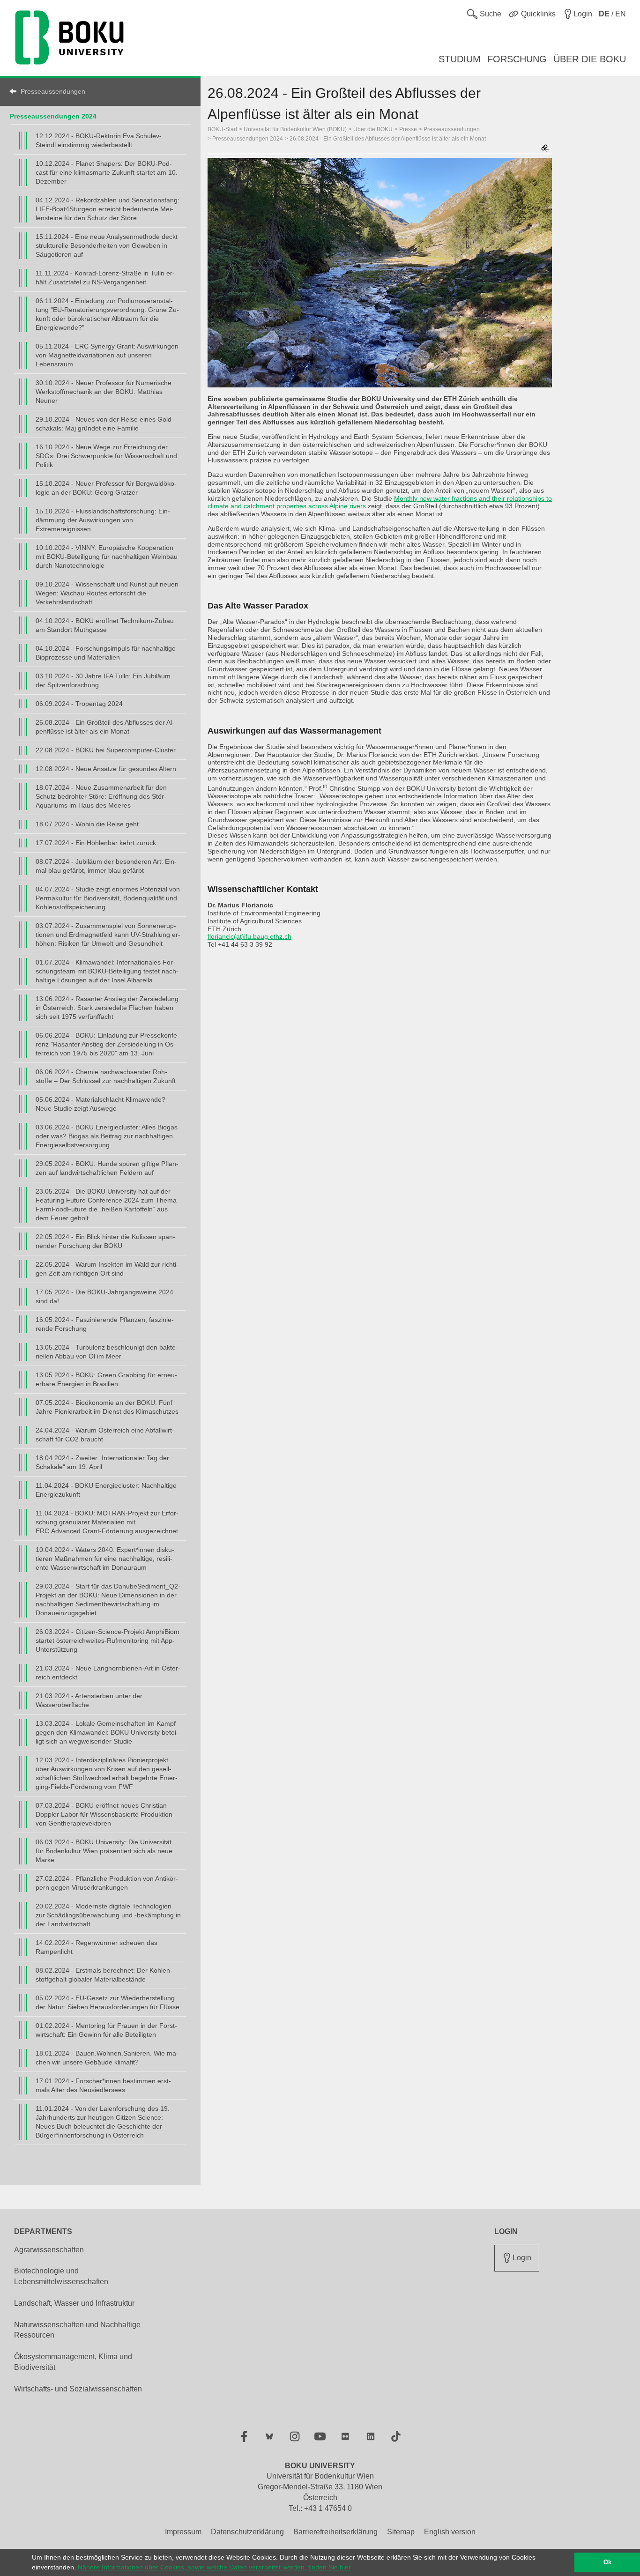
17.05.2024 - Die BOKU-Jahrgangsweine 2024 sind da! (104, 1296)
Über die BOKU (373, 129)
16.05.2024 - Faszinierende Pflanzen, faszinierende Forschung (105, 1324)
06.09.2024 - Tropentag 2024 (79, 704)
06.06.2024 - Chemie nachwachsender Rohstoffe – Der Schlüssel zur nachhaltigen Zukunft (106, 1076)
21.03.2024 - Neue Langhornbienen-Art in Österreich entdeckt (108, 1673)
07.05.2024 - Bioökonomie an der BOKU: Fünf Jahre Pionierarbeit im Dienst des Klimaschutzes (107, 1407)
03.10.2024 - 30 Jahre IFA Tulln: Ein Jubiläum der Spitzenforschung (103, 680)
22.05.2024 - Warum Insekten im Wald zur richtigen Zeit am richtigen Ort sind (107, 1269)
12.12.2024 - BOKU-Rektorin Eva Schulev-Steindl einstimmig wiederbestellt (99, 140)
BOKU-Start (222, 129)
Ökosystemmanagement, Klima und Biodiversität (73, 2362)
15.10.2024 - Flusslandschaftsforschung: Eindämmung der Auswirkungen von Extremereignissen (103, 520)
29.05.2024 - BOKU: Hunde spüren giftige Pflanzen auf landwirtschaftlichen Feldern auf (107, 1168)
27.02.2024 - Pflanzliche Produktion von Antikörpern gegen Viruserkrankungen (107, 1883)
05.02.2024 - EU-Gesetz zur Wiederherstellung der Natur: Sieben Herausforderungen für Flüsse (108, 2002)
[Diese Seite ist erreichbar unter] (545, 149)
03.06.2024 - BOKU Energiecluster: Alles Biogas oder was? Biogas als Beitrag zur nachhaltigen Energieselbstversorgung (107, 1136)
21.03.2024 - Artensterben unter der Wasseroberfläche (89, 1700)
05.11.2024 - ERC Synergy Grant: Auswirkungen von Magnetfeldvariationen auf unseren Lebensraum (107, 355)
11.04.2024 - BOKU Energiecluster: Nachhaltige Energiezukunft (106, 1490)
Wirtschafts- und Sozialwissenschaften (78, 2389)
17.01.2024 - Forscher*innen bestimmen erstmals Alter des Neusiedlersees (103, 2085)
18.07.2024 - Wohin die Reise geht (87, 824)
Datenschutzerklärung (247, 2532)
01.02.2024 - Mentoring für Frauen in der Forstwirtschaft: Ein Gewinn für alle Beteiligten (106, 2030)
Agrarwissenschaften (49, 2250)
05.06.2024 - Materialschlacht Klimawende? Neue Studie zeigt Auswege (100, 1104)
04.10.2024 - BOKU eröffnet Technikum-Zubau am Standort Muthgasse (105, 625)
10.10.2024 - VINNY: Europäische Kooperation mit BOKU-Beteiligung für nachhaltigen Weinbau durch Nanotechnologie (107, 557)
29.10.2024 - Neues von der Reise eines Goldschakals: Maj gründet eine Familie (105, 424)
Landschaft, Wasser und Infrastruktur (74, 2303)
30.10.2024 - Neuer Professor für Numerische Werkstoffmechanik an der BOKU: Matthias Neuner (104, 392)
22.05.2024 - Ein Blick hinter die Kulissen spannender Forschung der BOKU (105, 1241)
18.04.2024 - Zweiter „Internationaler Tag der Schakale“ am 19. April (102, 1462)
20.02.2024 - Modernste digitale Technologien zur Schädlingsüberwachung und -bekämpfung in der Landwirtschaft (108, 1915)
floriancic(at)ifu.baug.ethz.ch (249, 936)
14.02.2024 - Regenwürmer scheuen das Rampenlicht (97, 1947)
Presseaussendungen (53, 91)
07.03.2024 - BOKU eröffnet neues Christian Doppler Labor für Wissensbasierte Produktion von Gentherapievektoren (104, 1814)
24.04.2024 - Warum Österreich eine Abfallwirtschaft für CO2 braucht (105, 1435)
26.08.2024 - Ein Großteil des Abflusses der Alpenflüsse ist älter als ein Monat (105, 727)
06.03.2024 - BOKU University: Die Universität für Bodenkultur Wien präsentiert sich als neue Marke (104, 1851)
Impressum (183, 2532)
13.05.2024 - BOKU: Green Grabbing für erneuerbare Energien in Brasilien (106, 1379)
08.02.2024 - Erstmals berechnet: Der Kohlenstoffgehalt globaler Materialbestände (104, 1975)
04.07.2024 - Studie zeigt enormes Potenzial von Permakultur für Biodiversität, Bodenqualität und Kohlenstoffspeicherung (108, 898)
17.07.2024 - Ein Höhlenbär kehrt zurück (96, 843)
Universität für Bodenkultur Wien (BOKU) (295, 129)
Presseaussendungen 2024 (53, 116)
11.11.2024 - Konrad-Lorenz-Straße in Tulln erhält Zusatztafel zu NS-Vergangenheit (105, 278)
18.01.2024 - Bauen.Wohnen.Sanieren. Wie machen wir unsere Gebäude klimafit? (107, 2058)
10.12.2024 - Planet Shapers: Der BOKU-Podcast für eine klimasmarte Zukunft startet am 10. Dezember (107, 172)
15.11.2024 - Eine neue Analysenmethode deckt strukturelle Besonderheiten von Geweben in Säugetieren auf (107, 245)
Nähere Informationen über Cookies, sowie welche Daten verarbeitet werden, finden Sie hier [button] (214, 2567)
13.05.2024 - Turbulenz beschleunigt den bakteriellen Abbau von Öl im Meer (107, 1352)
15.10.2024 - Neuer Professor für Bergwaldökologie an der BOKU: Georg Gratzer (106, 488)
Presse (408, 129)
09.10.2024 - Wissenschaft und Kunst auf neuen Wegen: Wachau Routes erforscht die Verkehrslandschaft (107, 593)
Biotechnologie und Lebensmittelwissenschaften (61, 2276)
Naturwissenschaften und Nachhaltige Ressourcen (77, 2330)
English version (450, 2532)
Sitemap (401, 2532)
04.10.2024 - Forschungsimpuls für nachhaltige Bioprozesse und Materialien (106, 653)
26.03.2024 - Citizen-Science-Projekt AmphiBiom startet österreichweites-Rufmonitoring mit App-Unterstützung (108, 1641)
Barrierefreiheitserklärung (335, 2532)
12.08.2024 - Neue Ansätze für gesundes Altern (106, 769)
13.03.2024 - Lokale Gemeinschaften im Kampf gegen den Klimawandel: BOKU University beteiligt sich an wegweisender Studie (107, 1732)
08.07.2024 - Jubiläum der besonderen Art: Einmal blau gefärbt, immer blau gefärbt (106, 866)
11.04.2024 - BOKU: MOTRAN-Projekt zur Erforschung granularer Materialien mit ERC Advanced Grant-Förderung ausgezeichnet (107, 1522)
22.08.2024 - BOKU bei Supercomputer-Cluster (106, 750)
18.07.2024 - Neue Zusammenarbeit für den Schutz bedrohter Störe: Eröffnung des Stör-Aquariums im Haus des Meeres (101, 796)
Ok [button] (607, 2562)
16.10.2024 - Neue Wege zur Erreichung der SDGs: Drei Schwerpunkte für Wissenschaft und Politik (106, 456)
